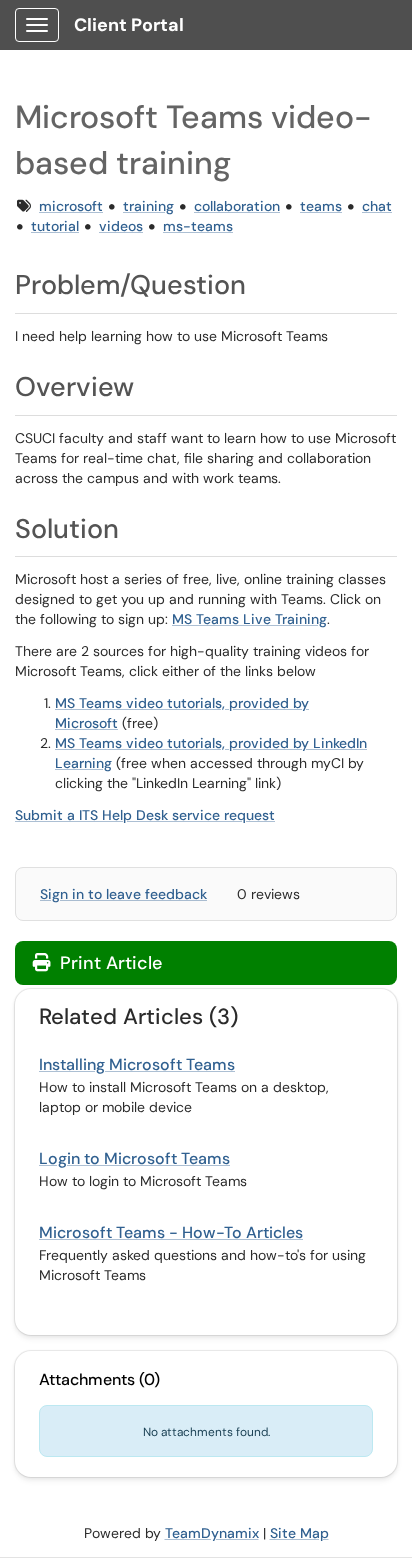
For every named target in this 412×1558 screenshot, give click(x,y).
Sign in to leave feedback (123, 894)
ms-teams (198, 226)
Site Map (299, 1533)
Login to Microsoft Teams (134, 1158)
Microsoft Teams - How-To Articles (171, 1232)
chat (377, 206)
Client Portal (129, 25)
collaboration (237, 206)
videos (121, 226)
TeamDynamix (212, 1533)
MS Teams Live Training (249, 619)
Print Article (108, 963)
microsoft (71, 206)
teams (321, 206)
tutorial (55, 226)
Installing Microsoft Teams (137, 1064)
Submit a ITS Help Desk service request (145, 815)
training (148, 206)
